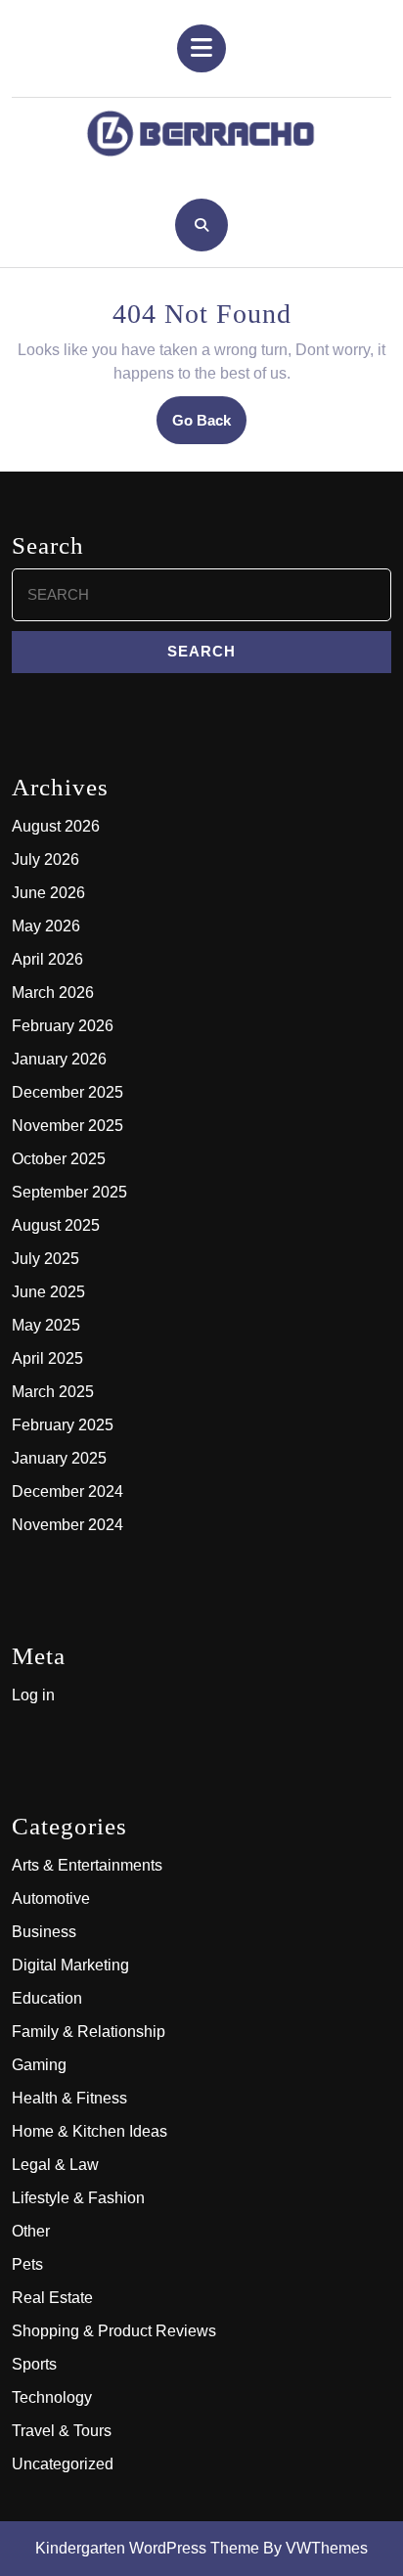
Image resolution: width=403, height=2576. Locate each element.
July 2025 (45, 1259)
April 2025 (47, 1358)
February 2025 (63, 1425)
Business (44, 1932)
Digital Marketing (70, 1965)
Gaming (39, 2065)
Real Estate (52, 2298)
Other (31, 2231)
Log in (33, 1695)
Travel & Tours (62, 2431)
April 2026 (47, 959)
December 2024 (67, 1491)
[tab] (201, 48)
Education (47, 1998)
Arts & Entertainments (87, 1865)
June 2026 (48, 893)
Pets (27, 2264)
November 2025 (67, 1126)
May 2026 (46, 926)
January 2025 (59, 1458)
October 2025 (59, 1159)
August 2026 (56, 826)
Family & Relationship (89, 2032)
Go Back (209, 427)
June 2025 (48, 1292)
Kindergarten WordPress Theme (147, 2548)
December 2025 (67, 1092)
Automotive (51, 1898)
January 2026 (59, 1059)
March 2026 (53, 993)
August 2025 (56, 1225)
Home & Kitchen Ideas (90, 2131)
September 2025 (69, 1192)
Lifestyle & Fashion (78, 2198)
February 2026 (63, 1026)
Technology (52, 2397)
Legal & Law (55, 2165)
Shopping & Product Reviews (114, 2331)
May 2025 (46, 1325)
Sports (34, 2364)
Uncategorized (63, 2464)
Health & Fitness (69, 2098)
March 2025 (53, 1392)
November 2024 (67, 1525)
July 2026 (45, 859)
